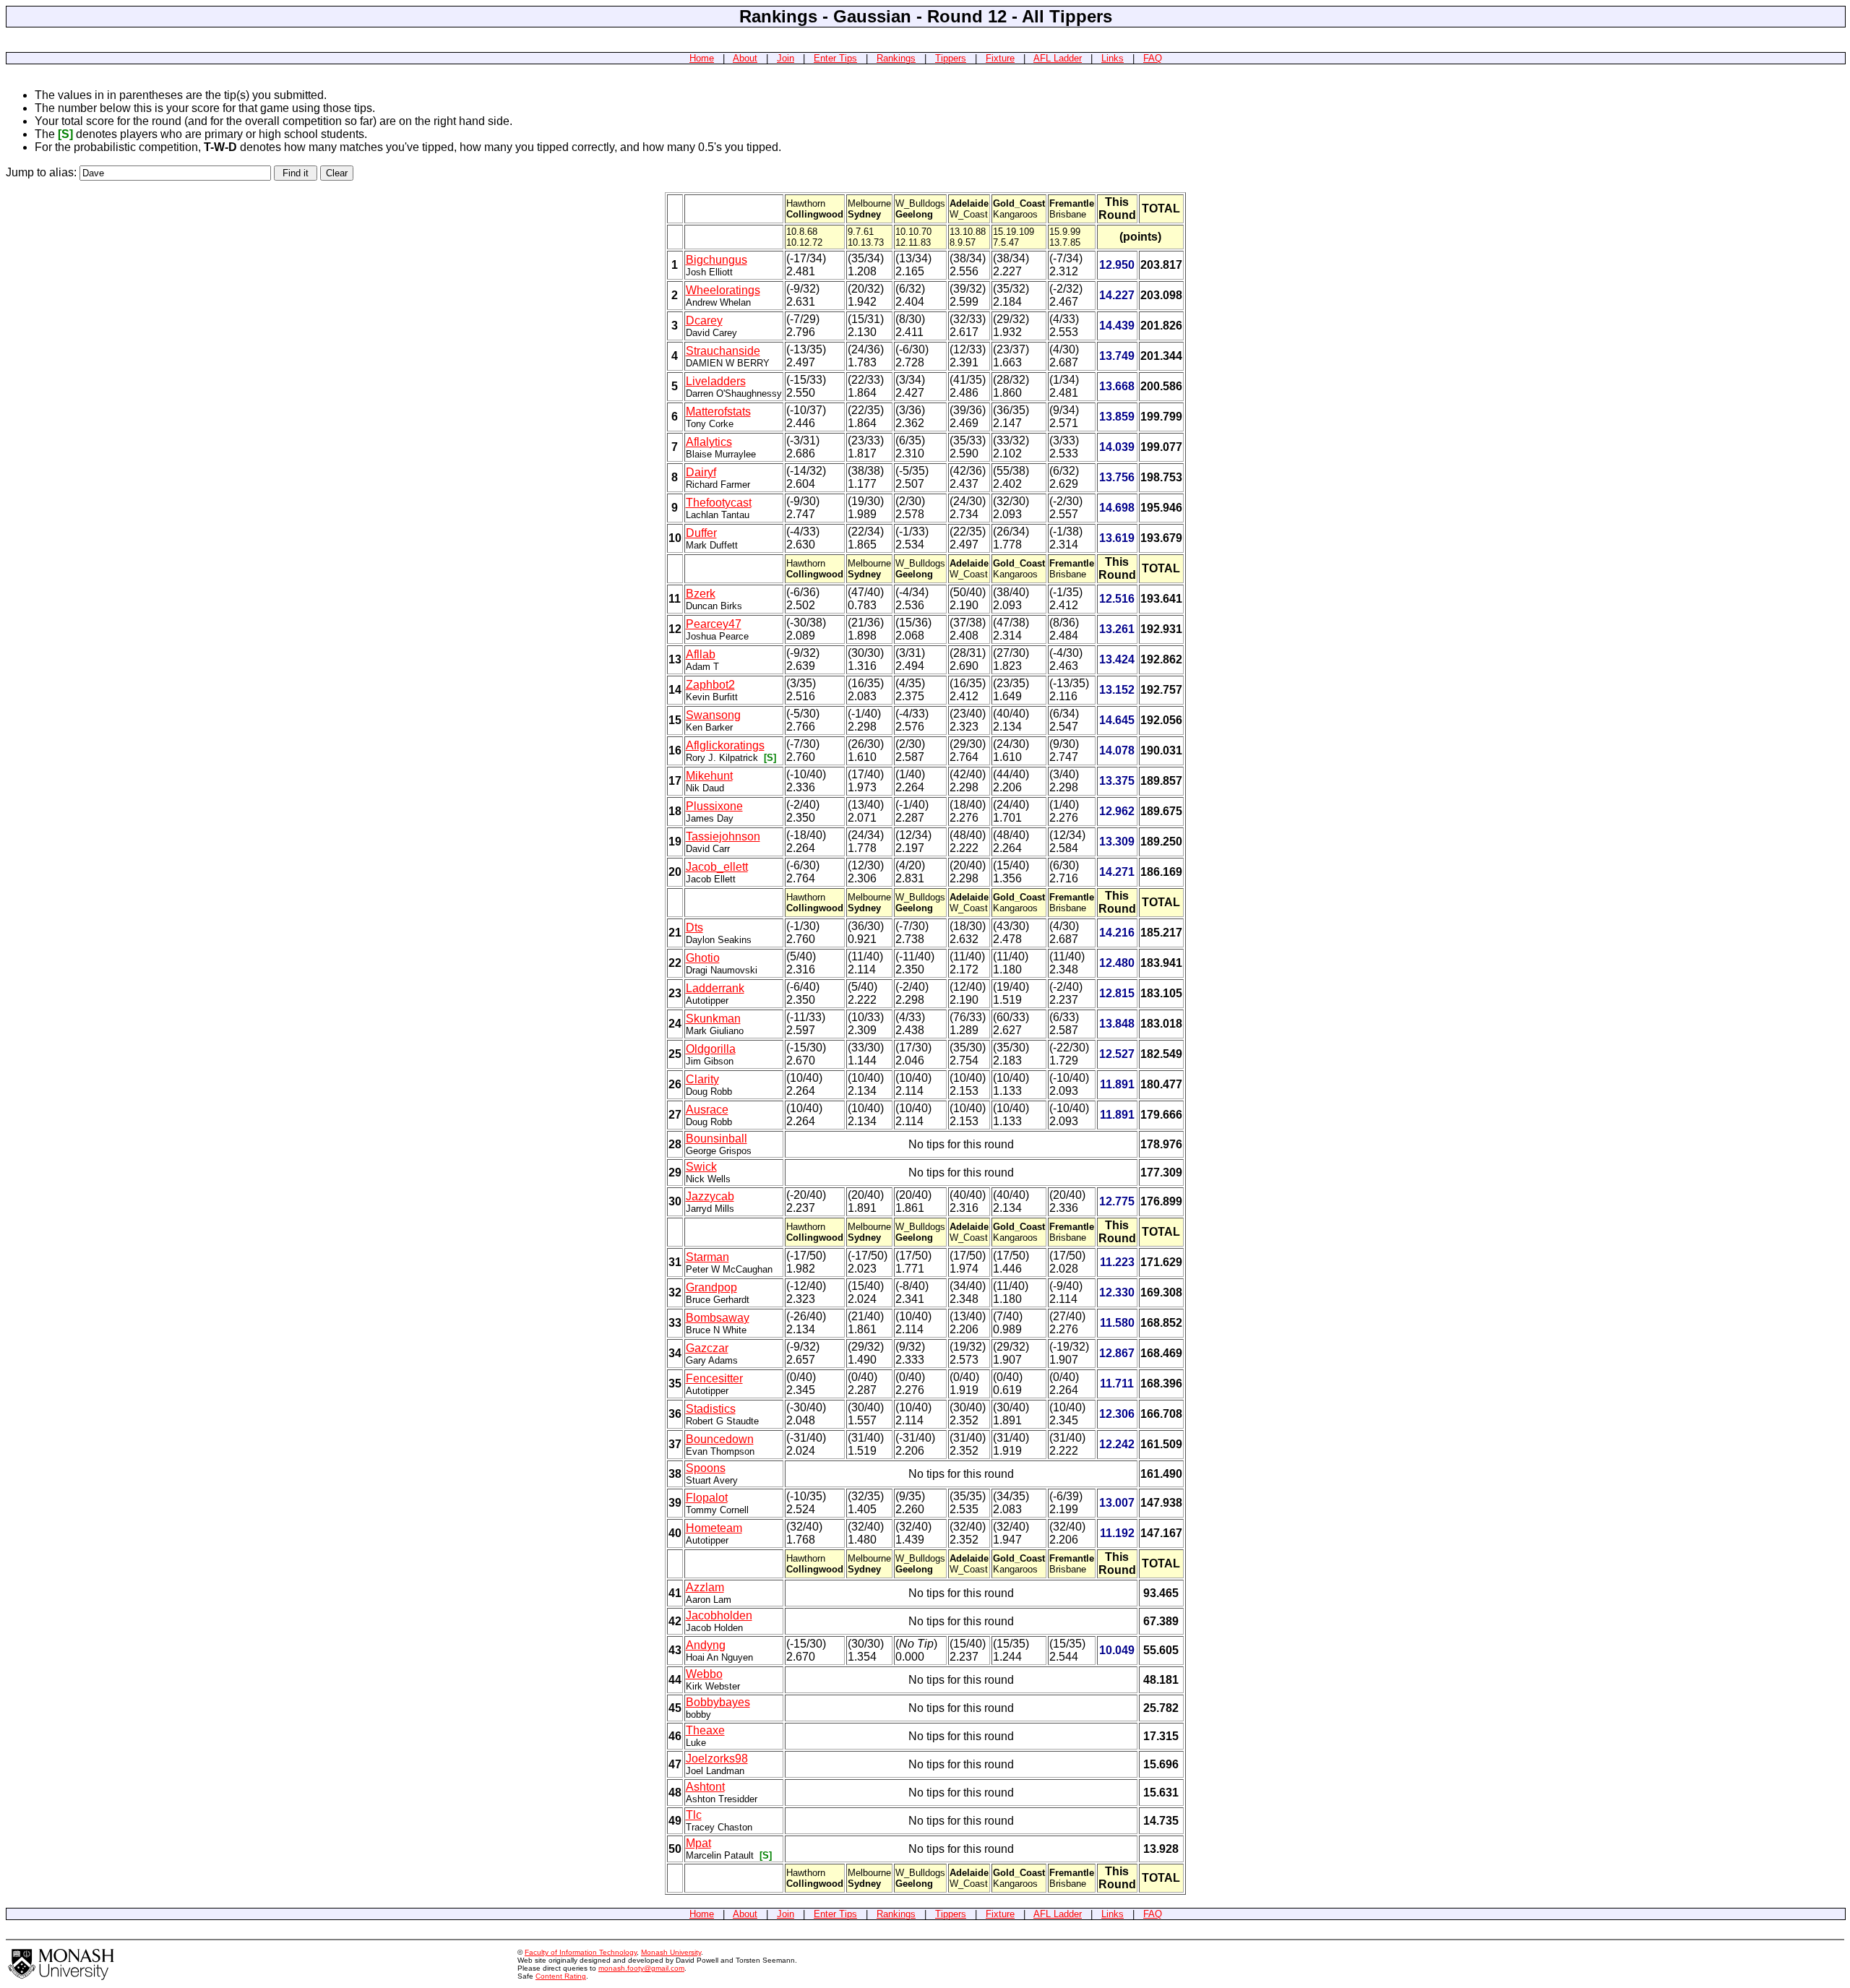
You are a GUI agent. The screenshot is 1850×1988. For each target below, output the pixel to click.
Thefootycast (719, 503)
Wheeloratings (723, 290)
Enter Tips (835, 58)
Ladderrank (715, 988)
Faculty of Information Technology (581, 1952)
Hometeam (714, 1528)
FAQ (1153, 58)
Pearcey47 (714, 624)
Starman (707, 1257)
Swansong (713, 715)
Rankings (896, 58)
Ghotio (703, 958)
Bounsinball (717, 1139)
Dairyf (701, 472)
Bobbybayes (718, 1702)
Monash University (671, 1952)
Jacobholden (719, 1615)
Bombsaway (718, 1318)
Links (1113, 58)
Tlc (694, 1815)
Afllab (701, 654)
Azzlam (705, 1587)
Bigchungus (717, 260)
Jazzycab (710, 1196)
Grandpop (711, 1287)
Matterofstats (718, 412)
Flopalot (707, 1498)
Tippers (951, 58)
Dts (694, 928)
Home (702, 58)
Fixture (1000, 58)
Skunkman (713, 1019)
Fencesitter (714, 1378)
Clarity (702, 1079)
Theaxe (705, 1730)
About (745, 58)
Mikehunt (709, 776)
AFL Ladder (1058, 58)
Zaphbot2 (710, 685)
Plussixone (714, 806)
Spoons (706, 1468)
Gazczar (707, 1348)
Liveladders (716, 381)
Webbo (704, 1674)
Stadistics (711, 1409)
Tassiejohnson (723, 836)
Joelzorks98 (717, 1759)
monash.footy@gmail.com (641, 1968)
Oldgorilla (711, 1049)
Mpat (698, 1843)
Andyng (706, 1645)
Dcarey (704, 320)
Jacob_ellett (717, 867)
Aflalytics (709, 442)
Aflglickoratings (725, 745)
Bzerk (701, 594)
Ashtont (705, 1787)
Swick (701, 1167)
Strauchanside (723, 351)
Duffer (701, 533)
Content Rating (561, 1976)
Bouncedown (720, 1439)
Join (786, 58)
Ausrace (707, 1110)
